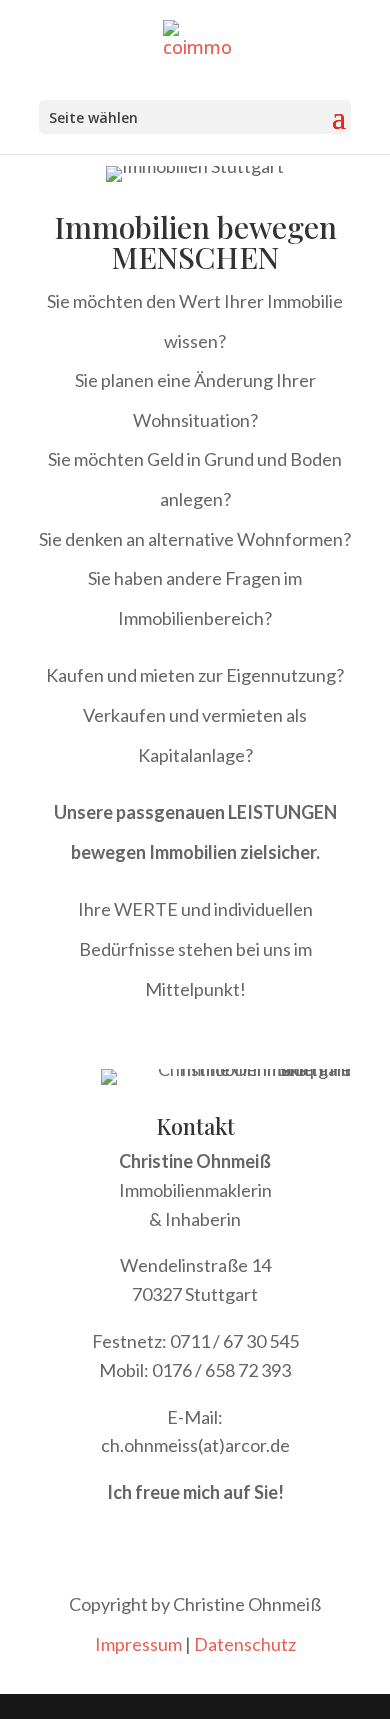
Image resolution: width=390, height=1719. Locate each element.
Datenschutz (245, 1644)
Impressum (138, 1644)
